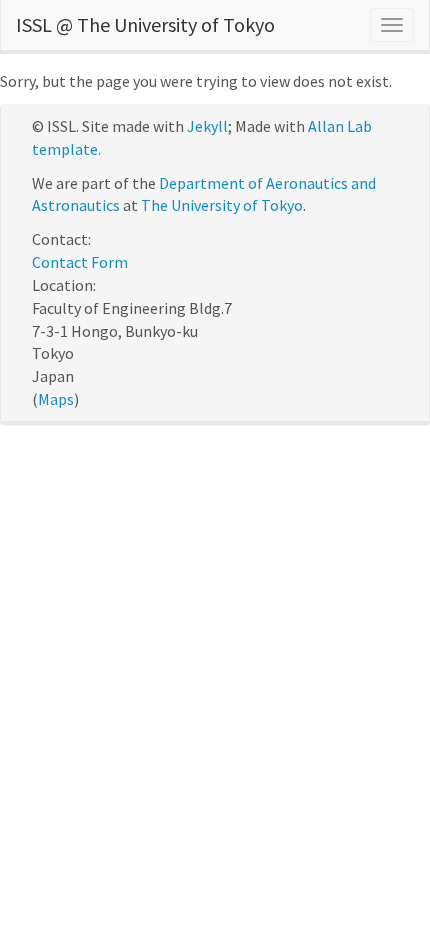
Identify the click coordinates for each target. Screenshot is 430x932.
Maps (56, 399)
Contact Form (80, 262)
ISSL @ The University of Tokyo (145, 24)
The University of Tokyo (222, 205)
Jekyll (207, 126)
